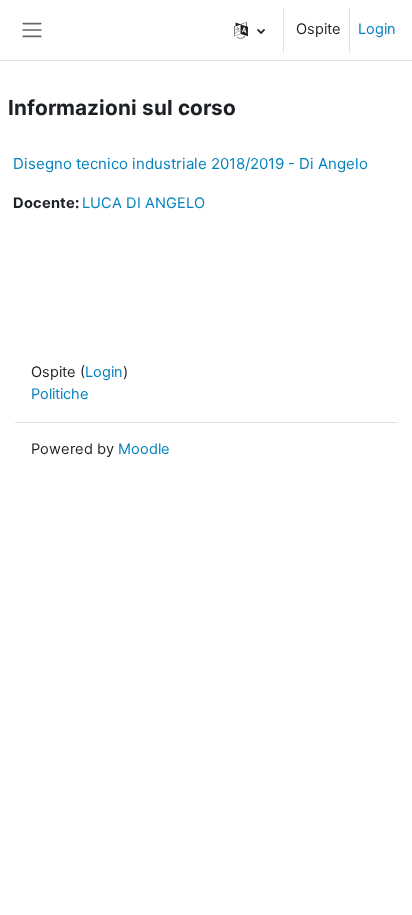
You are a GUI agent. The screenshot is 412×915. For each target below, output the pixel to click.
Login (377, 29)
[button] (249, 30)
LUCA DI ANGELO (143, 203)
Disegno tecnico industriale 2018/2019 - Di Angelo (190, 163)
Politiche (60, 394)
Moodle (144, 449)
